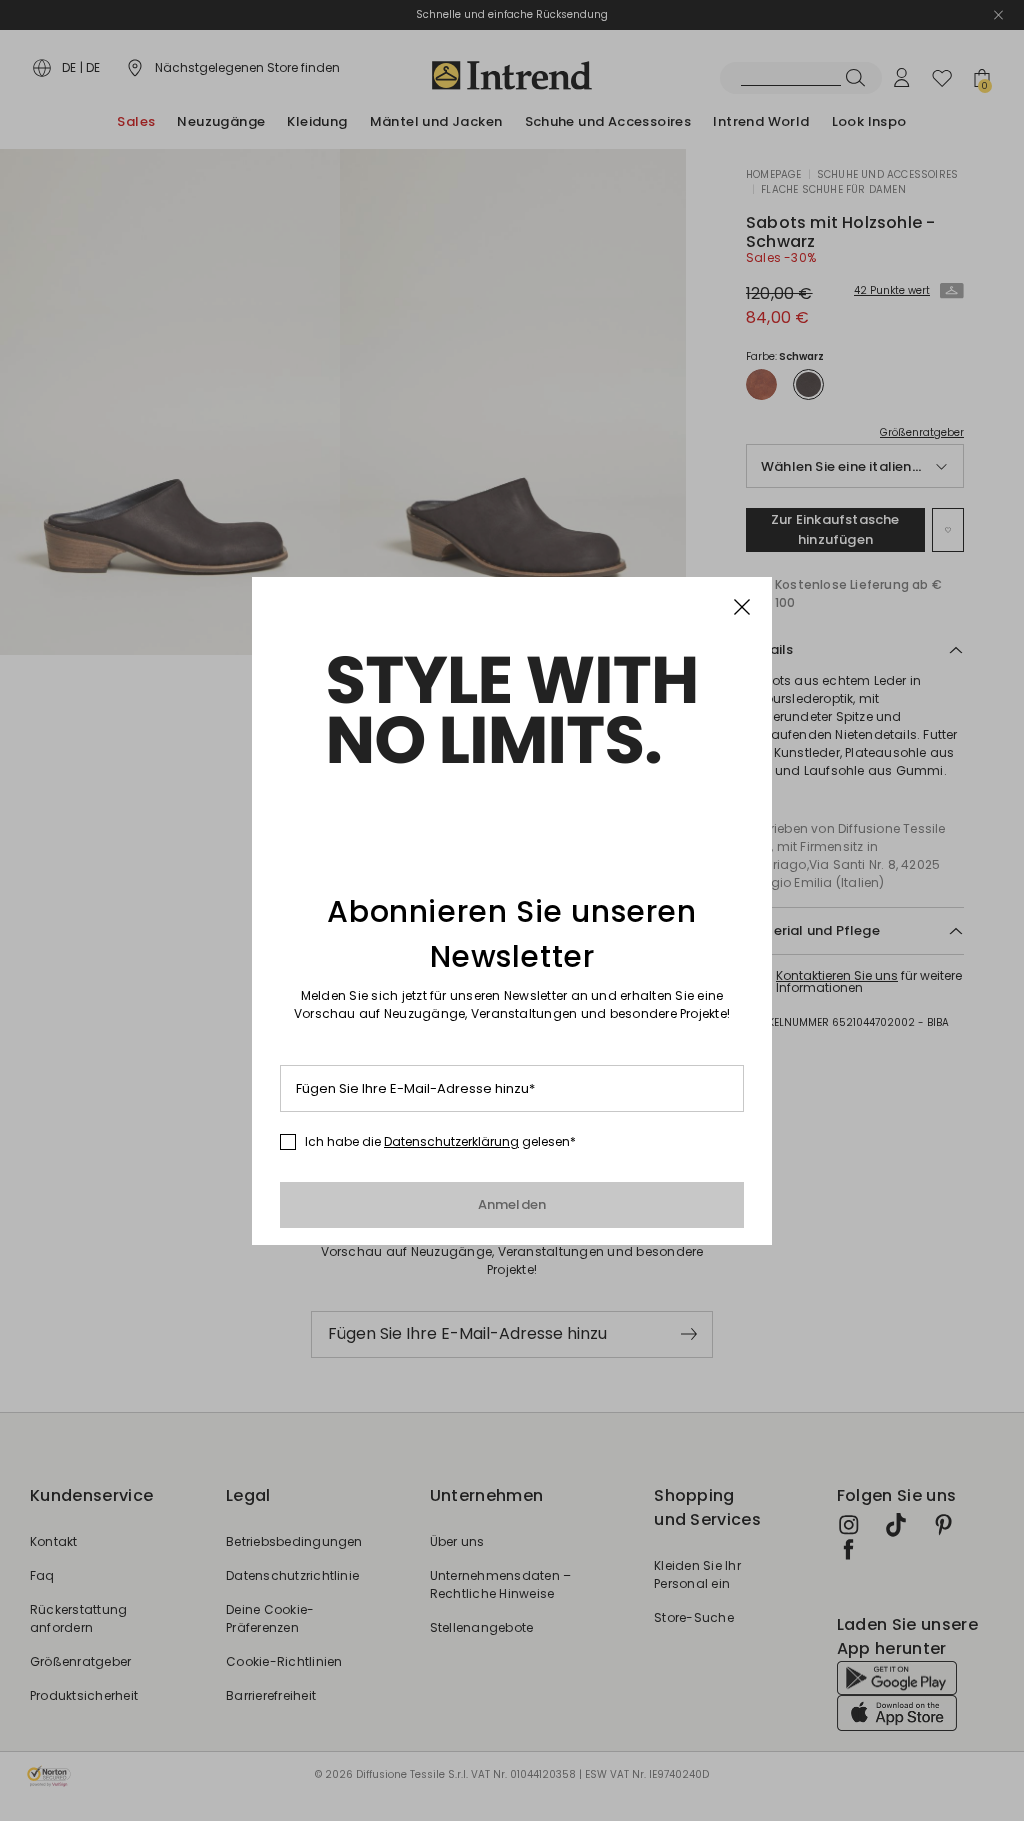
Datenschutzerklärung (451, 1141)
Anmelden (512, 1204)
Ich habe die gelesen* (440, 1142)
